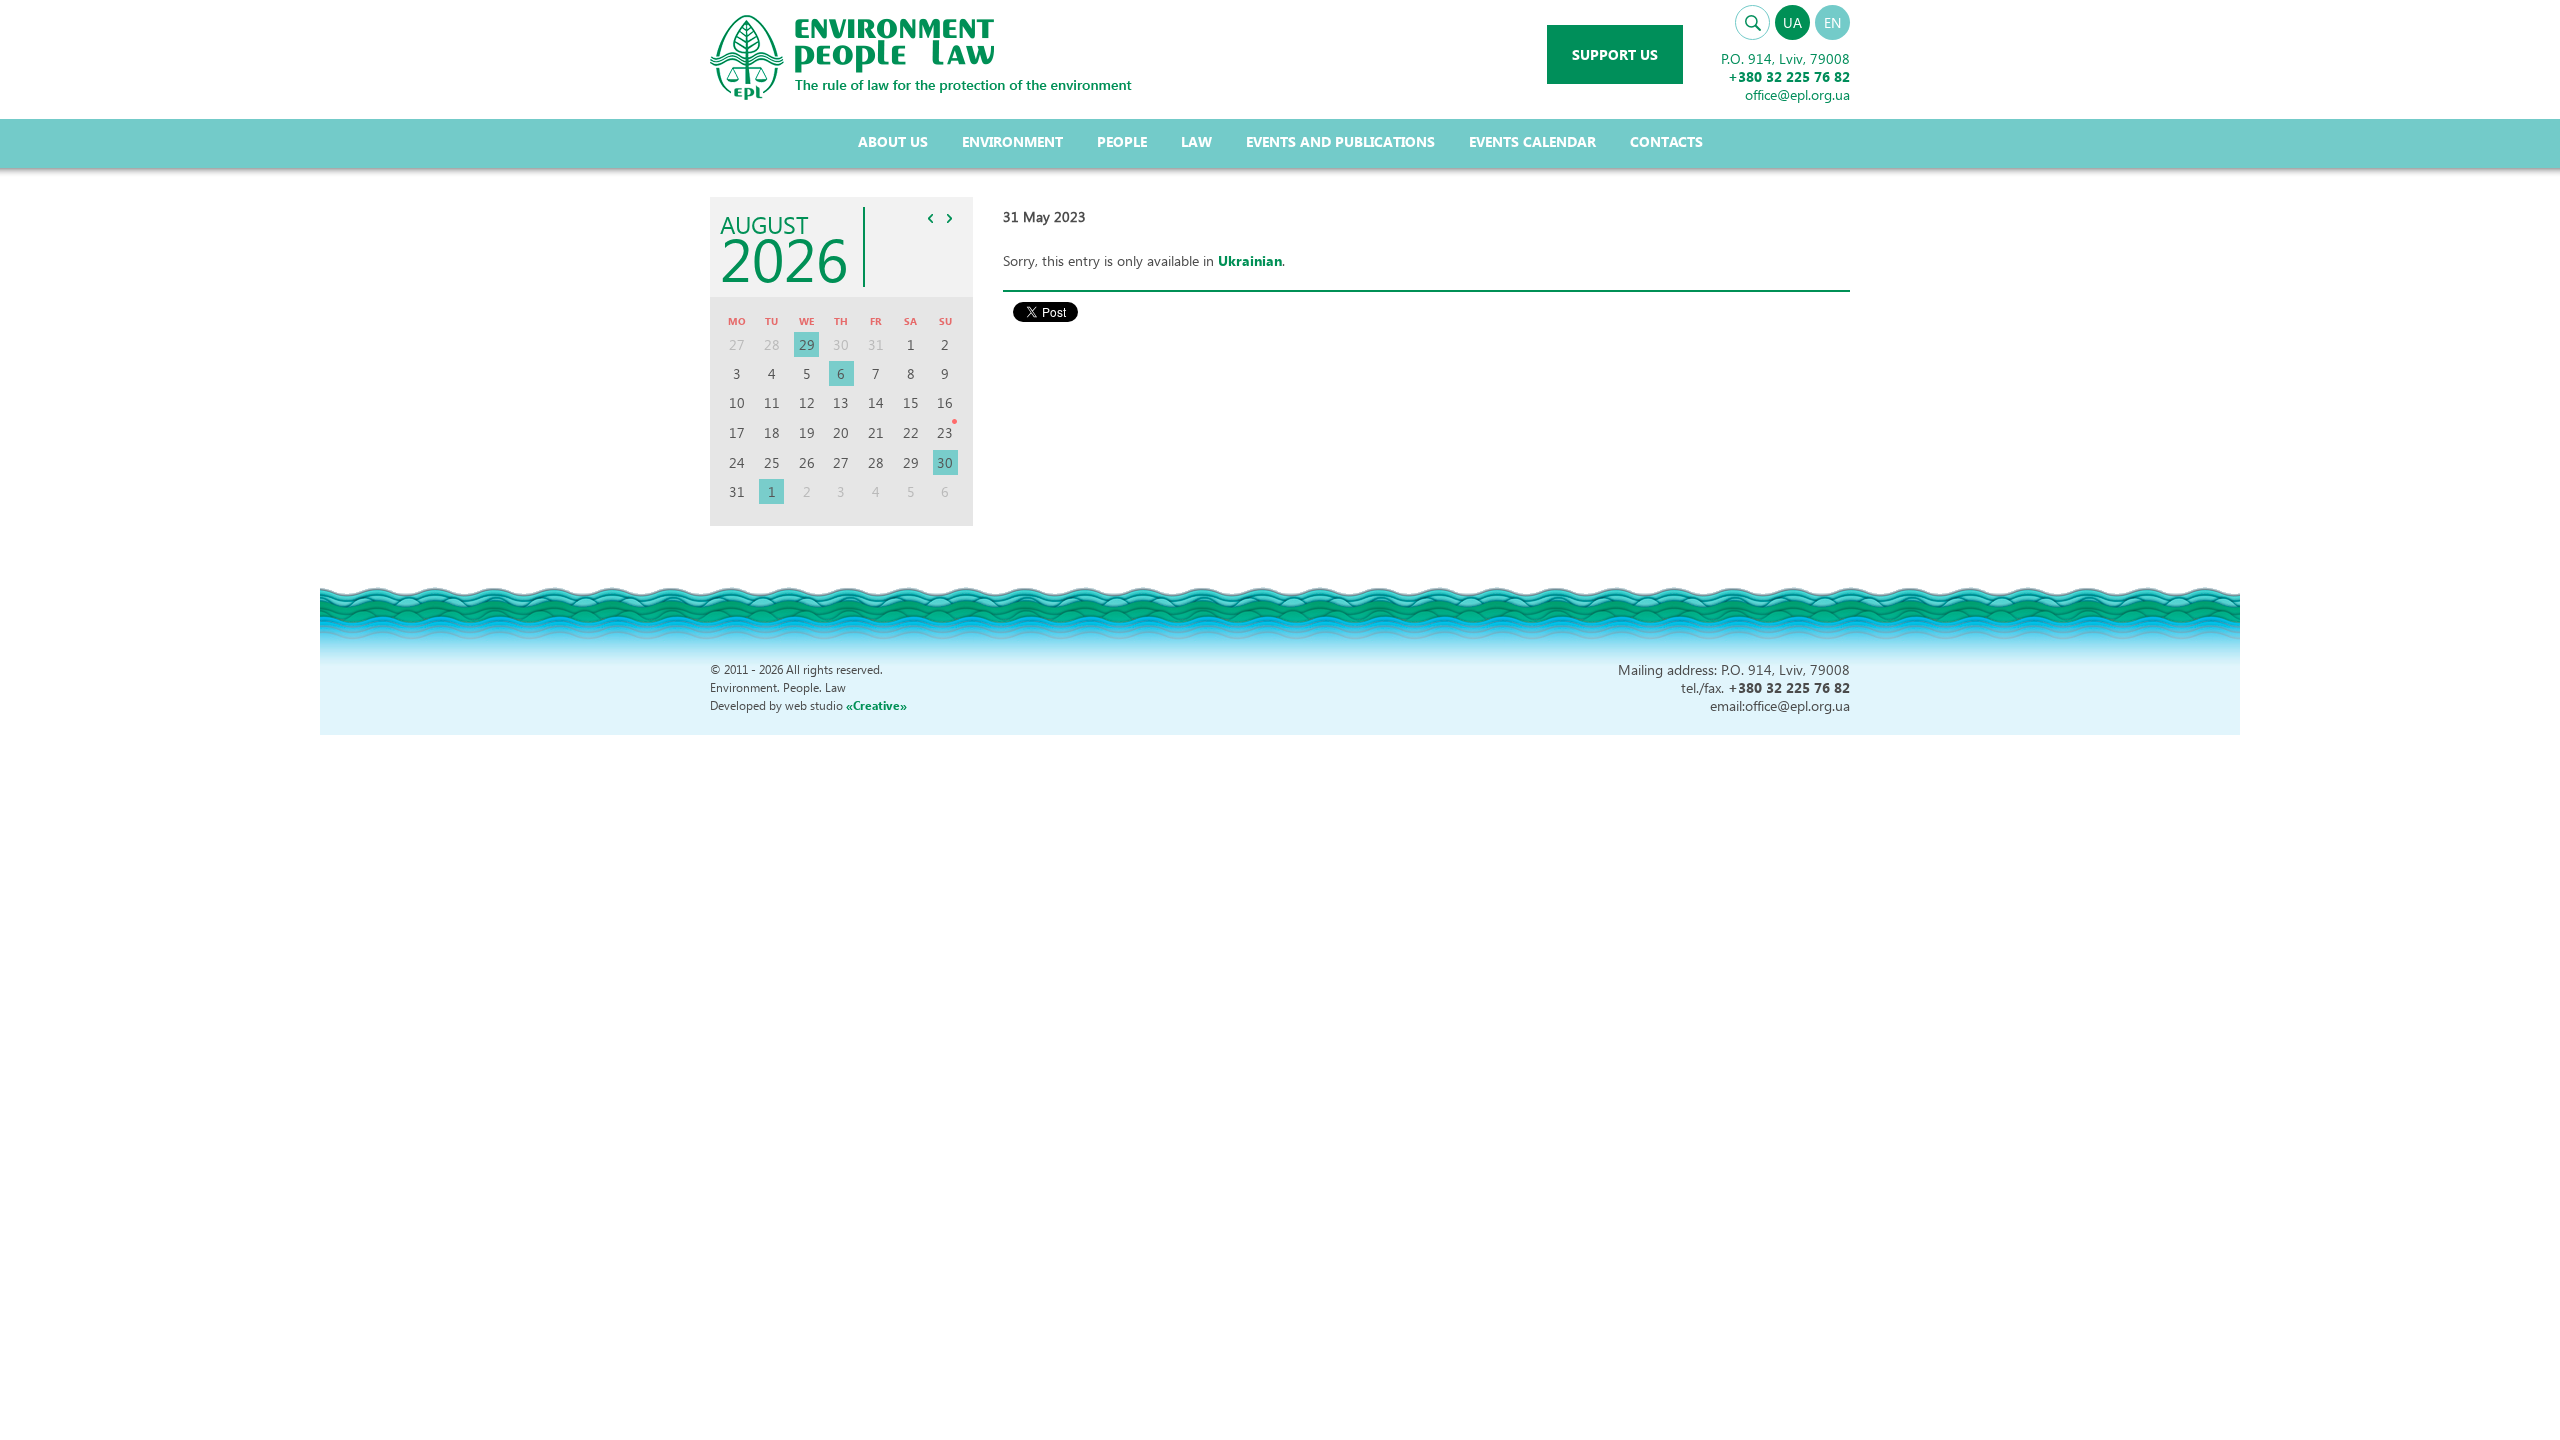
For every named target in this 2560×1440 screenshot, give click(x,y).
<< (931, 218)
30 (945, 462)
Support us (1615, 54)
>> (950, 218)
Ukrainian (1250, 260)
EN (1832, 22)
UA (1792, 22)
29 (807, 344)
